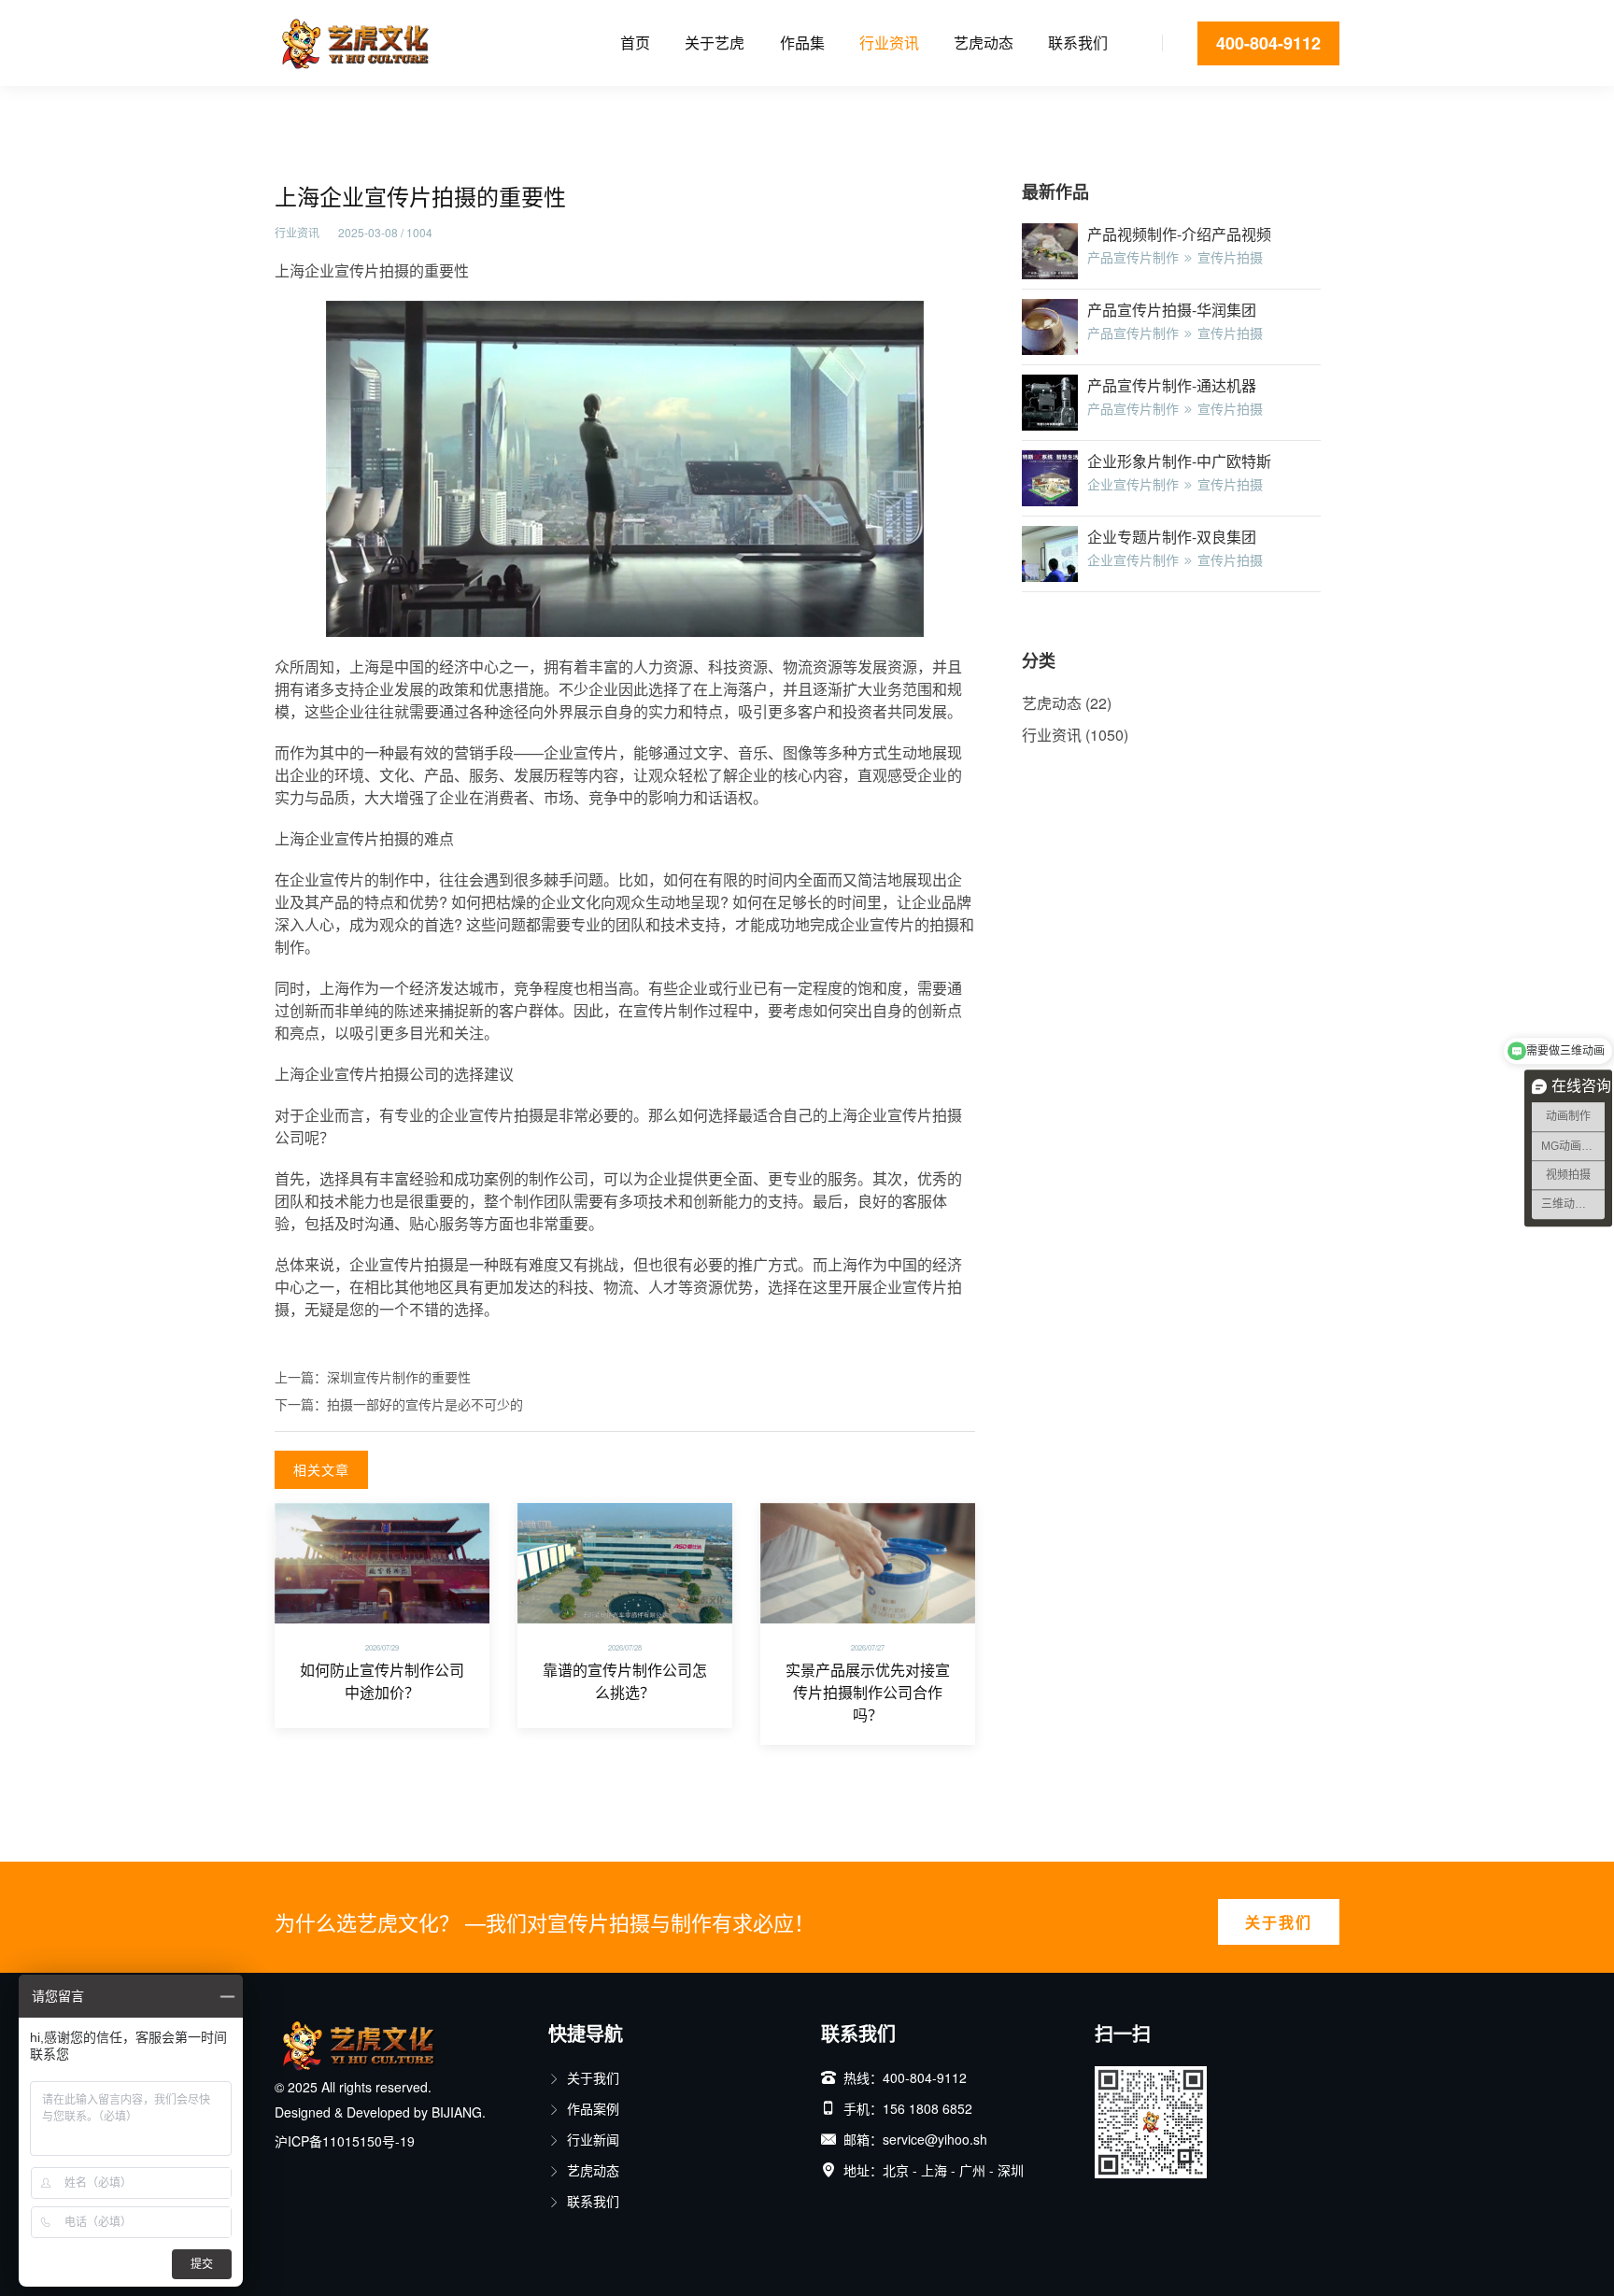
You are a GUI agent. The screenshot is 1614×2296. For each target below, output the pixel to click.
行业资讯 (889, 43)
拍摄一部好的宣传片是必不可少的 (425, 1404)
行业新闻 (593, 2139)
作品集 (802, 43)
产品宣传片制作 (1133, 257)
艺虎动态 (984, 43)
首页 (635, 43)
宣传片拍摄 (1230, 257)
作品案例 (593, 2108)
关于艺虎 (715, 43)
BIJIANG (457, 2112)
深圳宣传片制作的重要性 (399, 1377)
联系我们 (1078, 43)
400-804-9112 (1268, 43)
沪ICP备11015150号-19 (345, 2141)
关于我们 (1279, 1922)
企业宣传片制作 (1133, 484)
